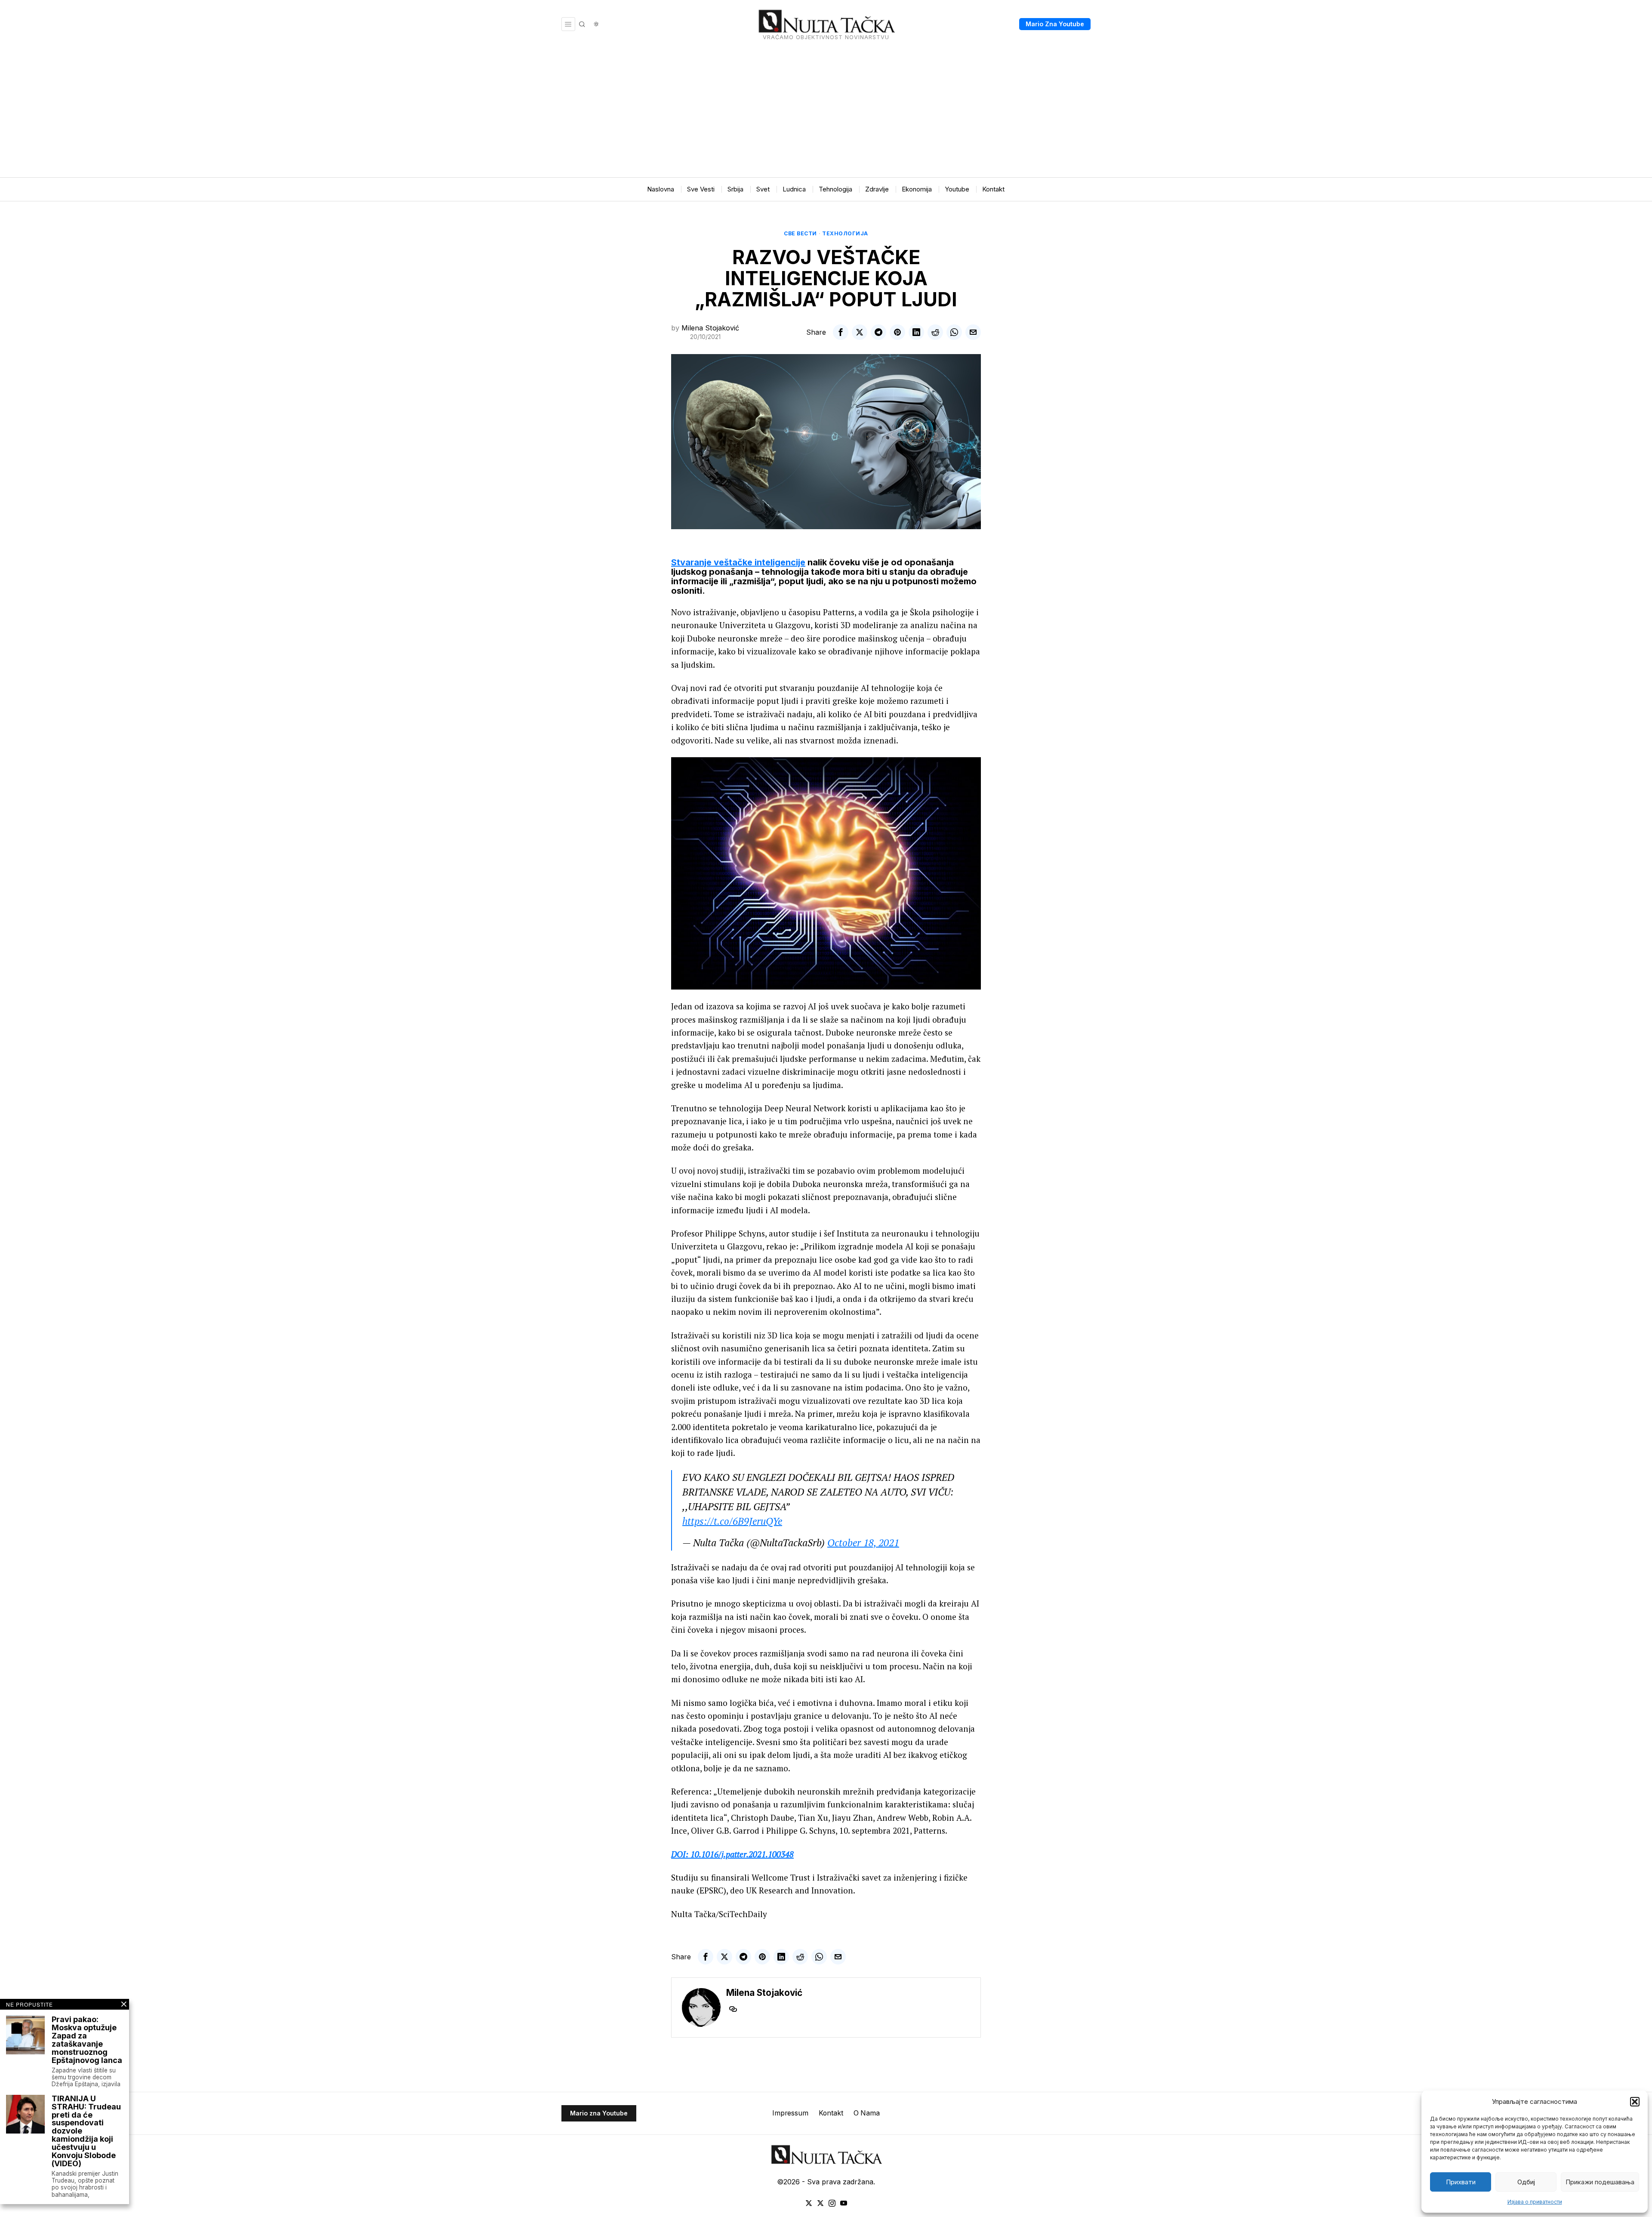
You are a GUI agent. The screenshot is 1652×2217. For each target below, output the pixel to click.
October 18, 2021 (863, 1543)
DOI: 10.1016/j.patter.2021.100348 (732, 1854)
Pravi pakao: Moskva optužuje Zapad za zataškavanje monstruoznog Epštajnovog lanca (87, 2040)
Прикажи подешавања (1600, 2182)
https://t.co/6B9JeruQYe (732, 1521)
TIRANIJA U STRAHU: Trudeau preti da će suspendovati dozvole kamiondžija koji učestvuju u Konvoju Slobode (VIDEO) (86, 2131)
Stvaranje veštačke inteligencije (738, 562)
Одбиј (1526, 2182)
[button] (1635, 2102)
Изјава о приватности (1535, 2202)
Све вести (800, 233)
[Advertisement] (826, 113)
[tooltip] (841, 332)
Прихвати (1461, 2182)
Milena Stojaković (710, 328)
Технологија (845, 233)
